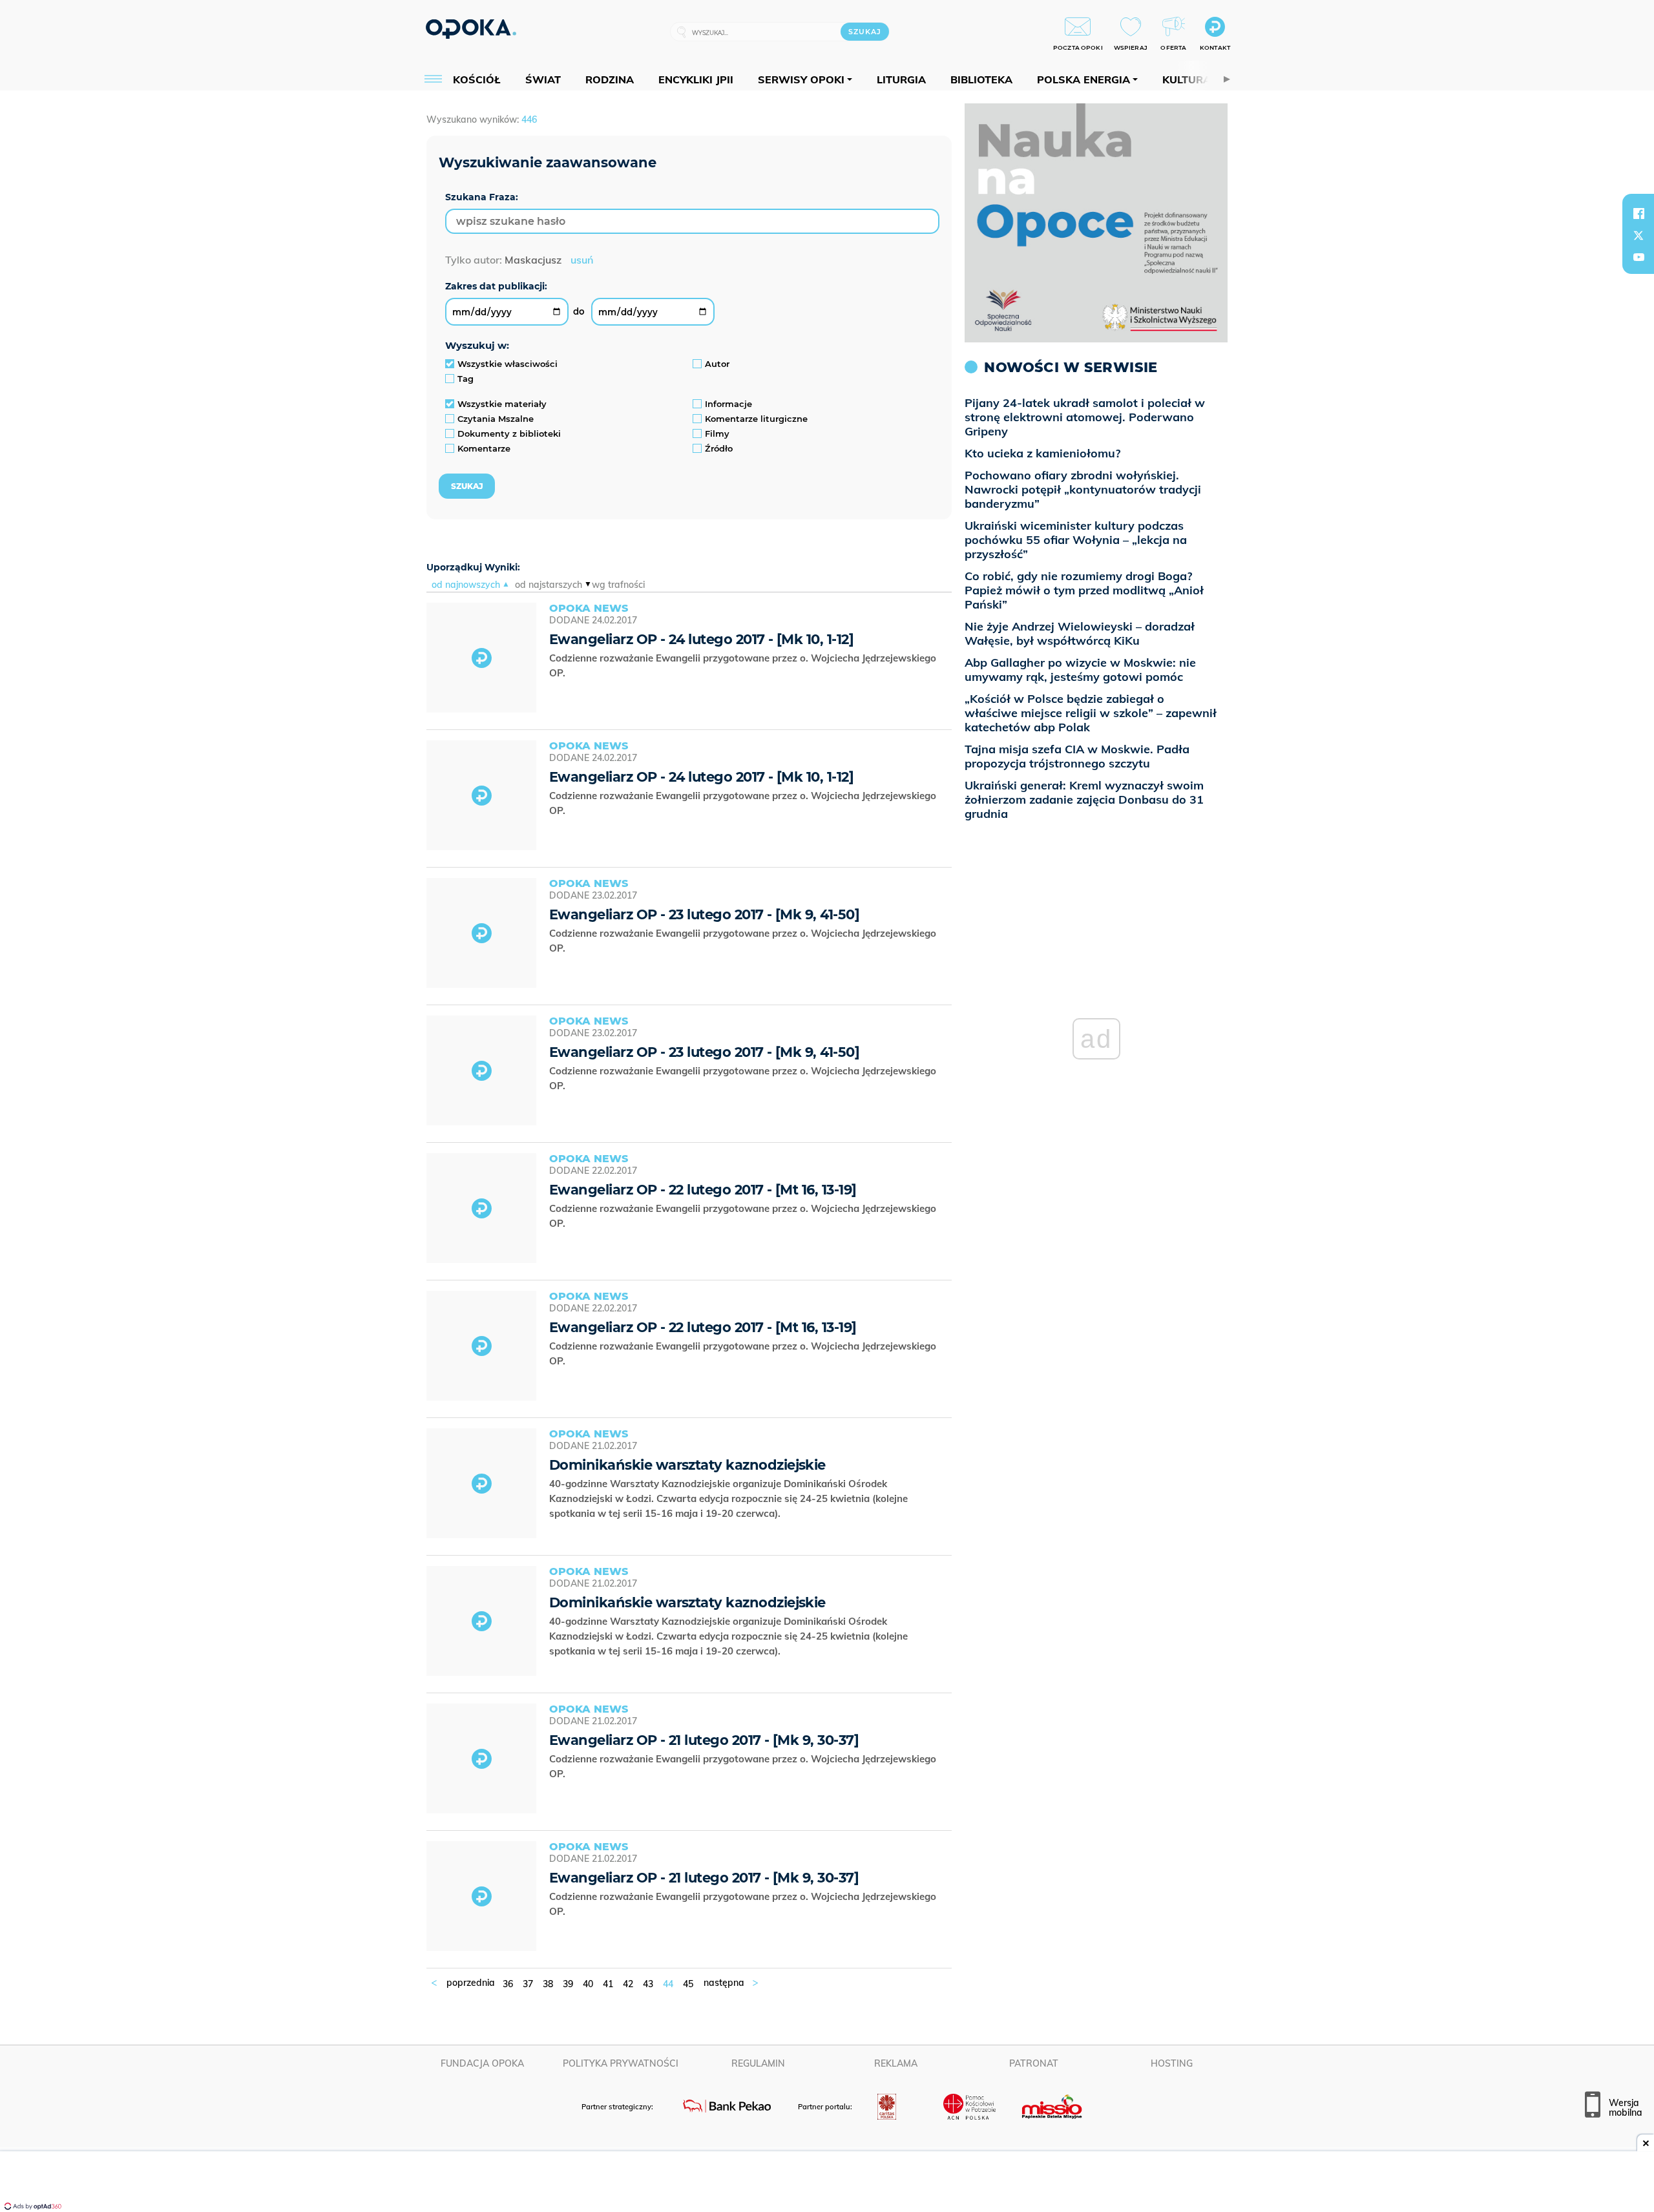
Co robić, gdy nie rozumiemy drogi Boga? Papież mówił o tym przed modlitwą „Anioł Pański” (1084, 590)
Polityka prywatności (621, 2063)
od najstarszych (549, 585)
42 (628, 1984)
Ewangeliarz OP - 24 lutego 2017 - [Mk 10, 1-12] (701, 639)
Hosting (1172, 2063)
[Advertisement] (827, 2183)
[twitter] (1638, 235)
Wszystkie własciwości (508, 364)
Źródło (719, 448)
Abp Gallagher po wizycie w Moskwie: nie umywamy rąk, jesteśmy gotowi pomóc (1080, 670)
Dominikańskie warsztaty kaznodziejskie (687, 1465)
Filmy (717, 433)
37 (528, 1984)
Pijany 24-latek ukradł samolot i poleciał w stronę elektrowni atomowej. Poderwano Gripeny (1085, 417)
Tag (466, 379)
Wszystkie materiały (502, 404)
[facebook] (1638, 213)
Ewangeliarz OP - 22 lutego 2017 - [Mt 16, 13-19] (703, 1190)
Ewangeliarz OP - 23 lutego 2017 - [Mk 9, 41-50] (704, 914)
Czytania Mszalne (496, 419)
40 (588, 1984)
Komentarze (484, 448)
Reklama (896, 2063)
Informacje (728, 404)
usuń (582, 260)
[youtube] (1638, 257)
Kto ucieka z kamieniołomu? (1042, 453)
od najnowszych (466, 585)
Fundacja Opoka (482, 2063)
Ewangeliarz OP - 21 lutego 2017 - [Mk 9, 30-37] (704, 1740)
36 (508, 1984)
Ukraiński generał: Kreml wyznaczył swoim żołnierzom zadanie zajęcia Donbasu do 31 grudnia (1084, 799)
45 (688, 1984)
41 (608, 1984)
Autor (717, 364)
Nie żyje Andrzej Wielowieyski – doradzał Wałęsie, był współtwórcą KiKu (1080, 633)
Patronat (1034, 2063)
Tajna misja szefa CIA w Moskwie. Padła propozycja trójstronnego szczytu (1077, 756)
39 (568, 1984)
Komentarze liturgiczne (756, 419)
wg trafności (618, 585)
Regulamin (758, 2063)
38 (548, 1984)
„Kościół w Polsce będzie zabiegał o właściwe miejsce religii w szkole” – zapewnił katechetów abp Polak (1091, 713)
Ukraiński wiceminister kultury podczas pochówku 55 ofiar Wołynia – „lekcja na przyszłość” (1076, 540)
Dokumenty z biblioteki (509, 433)
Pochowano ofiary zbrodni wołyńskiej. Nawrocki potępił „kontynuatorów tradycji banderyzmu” (1083, 489)
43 (648, 1984)
